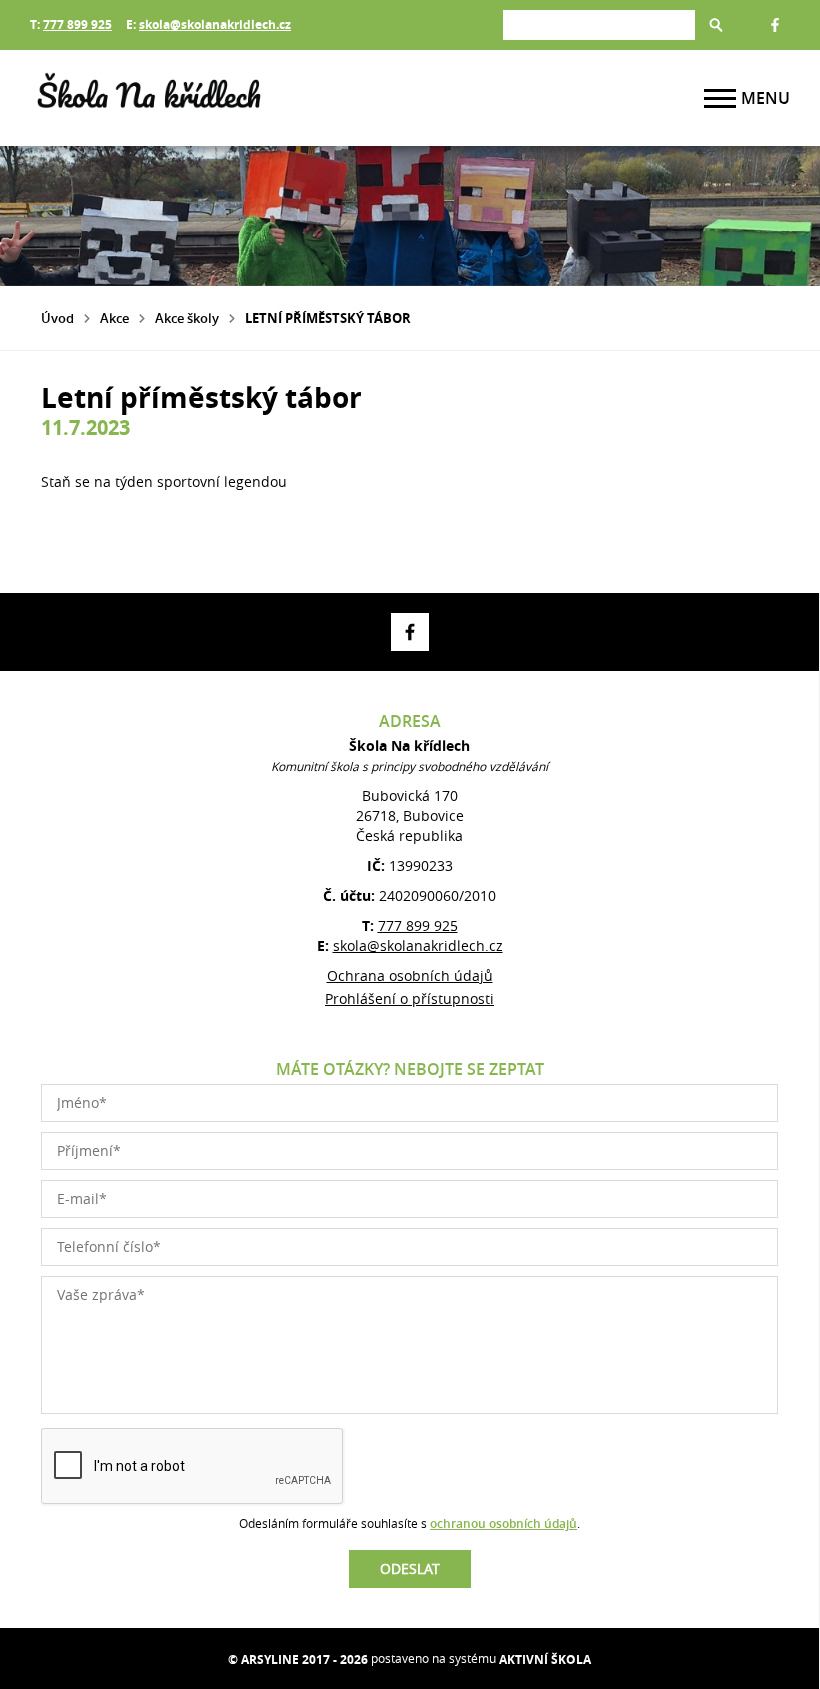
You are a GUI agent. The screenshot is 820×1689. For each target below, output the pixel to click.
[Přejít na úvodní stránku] (150, 98)
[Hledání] (599, 24)
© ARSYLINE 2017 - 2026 (298, 1659)
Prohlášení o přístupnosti (409, 998)
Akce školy (187, 318)
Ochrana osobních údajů (410, 975)
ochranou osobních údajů (503, 1523)
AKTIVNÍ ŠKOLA (545, 1659)
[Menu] (720, 98)
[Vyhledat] (716, 25)
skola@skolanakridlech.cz (215, 24)
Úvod (57, 318)
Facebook (775, 25)
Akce (114, 318)
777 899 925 (77, 24)
